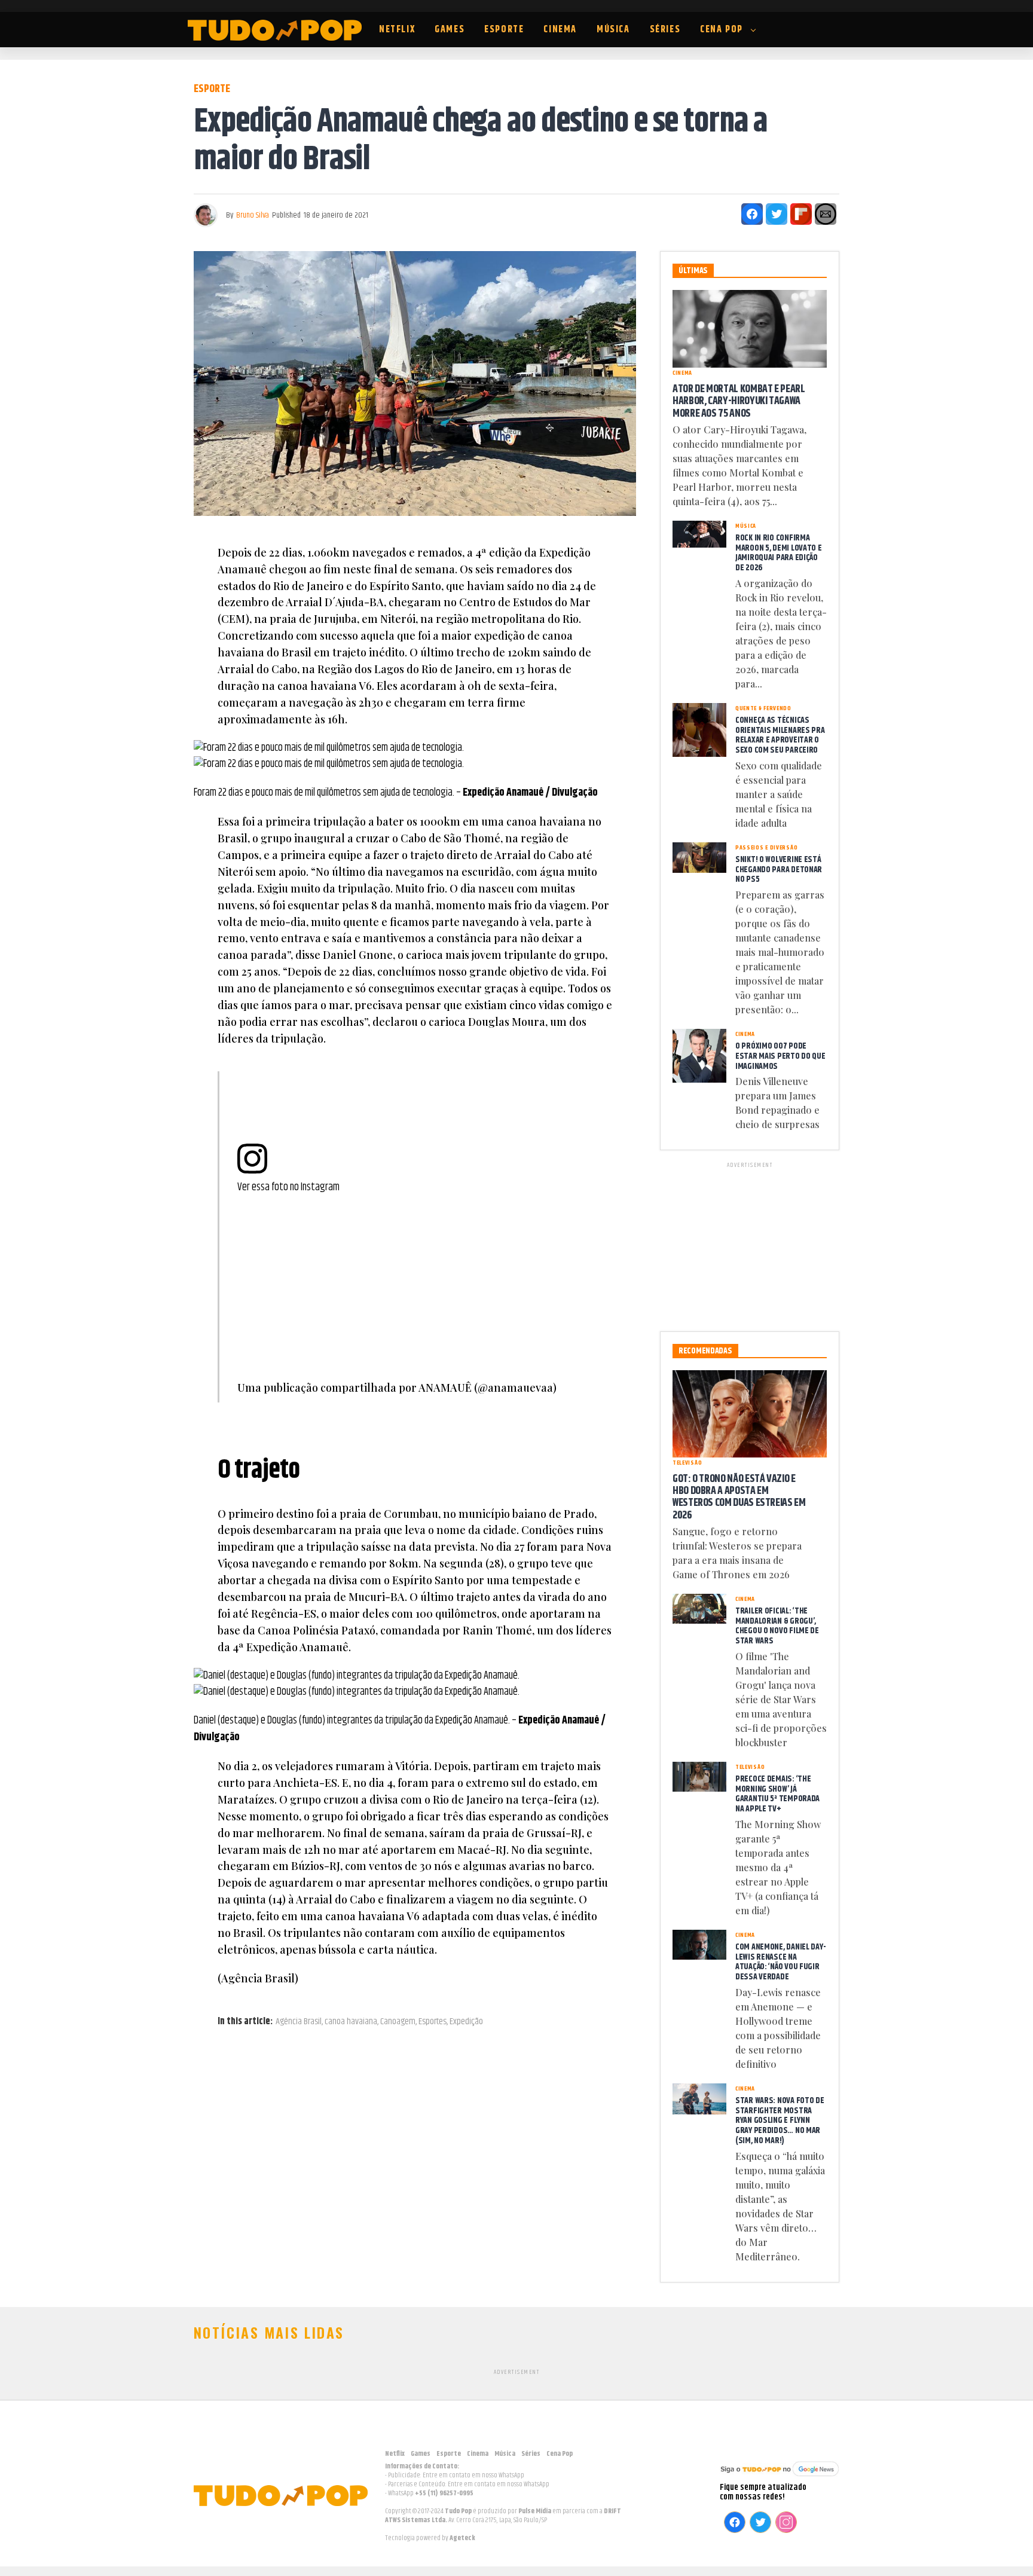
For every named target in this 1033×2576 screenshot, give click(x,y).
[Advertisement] (750, 1245)
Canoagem (398, 2022)
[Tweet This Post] (777, 214)
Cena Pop (722, 30)
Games (450, 30)
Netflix (397, 30)
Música (613, 30)
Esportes (433, 2022)
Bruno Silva (253, 215)
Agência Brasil (299, 2022)
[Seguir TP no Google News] (780, 2478)
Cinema (560, 30)
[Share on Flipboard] (801, 214)
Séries (665, 30)
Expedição (466, 2022)
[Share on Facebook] (752, 214)
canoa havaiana (351, 2022)
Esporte (504, 30)
